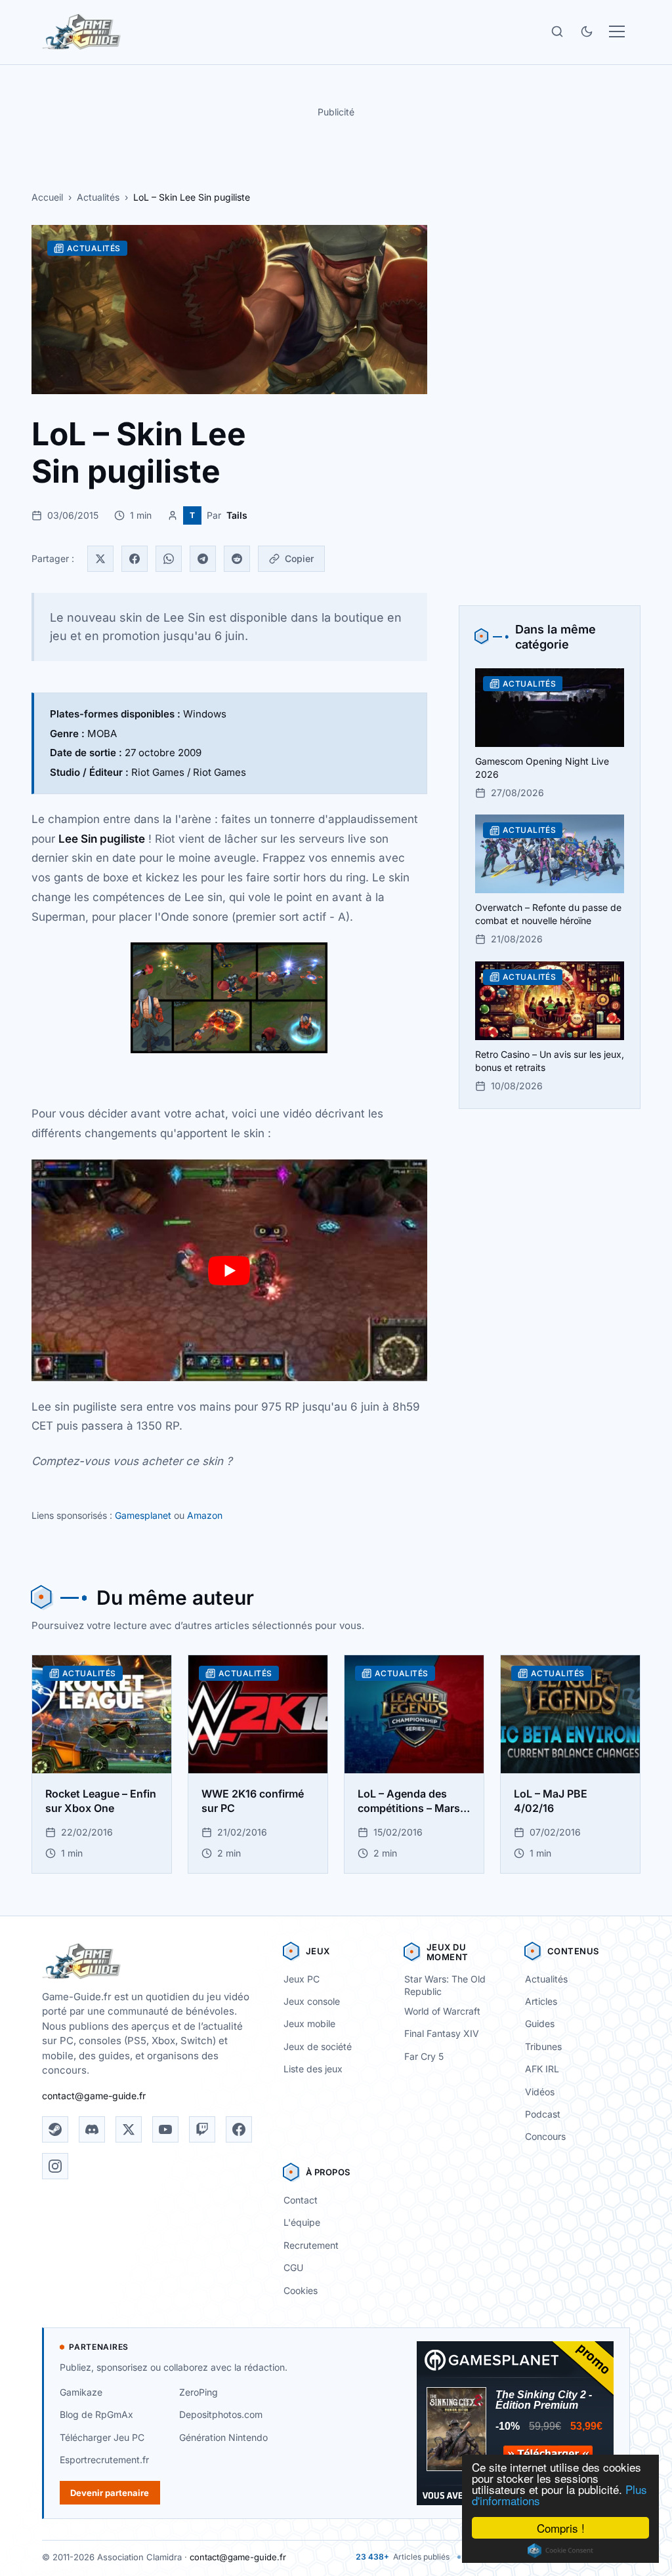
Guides (540, 2023)
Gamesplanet (143, 1515)
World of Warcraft (442, 2011)
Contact (301, 2200)
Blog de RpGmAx (96, 2414)
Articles (541, 2001)
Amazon (205, 1515)
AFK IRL (542, 2069)
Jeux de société (318, 2046)
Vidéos (540, 2092)
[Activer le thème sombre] (587, 31)
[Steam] (55, 2129)
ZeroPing (199, 2392)
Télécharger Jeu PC (102, 2437)
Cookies (301, 2290)
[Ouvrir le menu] (617, 31)
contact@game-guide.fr (94, 2096)
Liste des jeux (313, 2069)
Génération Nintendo (223, 2437)
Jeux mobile (309, 2023)
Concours (545, 2136)
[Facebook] (135, 559)
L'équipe (302, 2222)
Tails (237, 515)
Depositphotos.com (221, 2414)
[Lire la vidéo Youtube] (229, 1271)
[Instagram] (55, 2166)
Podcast (543, 2114)
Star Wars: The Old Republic (445, 1985)
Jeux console (312, 2001)
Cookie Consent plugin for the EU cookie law (560, 2550)
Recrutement (311, 2245)
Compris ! (561, 2528)
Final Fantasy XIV (442, 2033)
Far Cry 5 (424, 2056)
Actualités (98, 197)
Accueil (47, 197)
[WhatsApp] (169, 559)
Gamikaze (81, 2392)
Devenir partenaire (110, 2493)
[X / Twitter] (129, 2129)
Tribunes (543, 2046)
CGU (293, 2267)
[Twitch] (202, 2129)
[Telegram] (203, 559)
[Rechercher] (557, 31)
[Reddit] (237, 559)
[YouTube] (165, 2129)
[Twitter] (100, 559)
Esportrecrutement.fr (104, 2460)
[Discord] (92, 2129)
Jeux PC (302, 1979)
